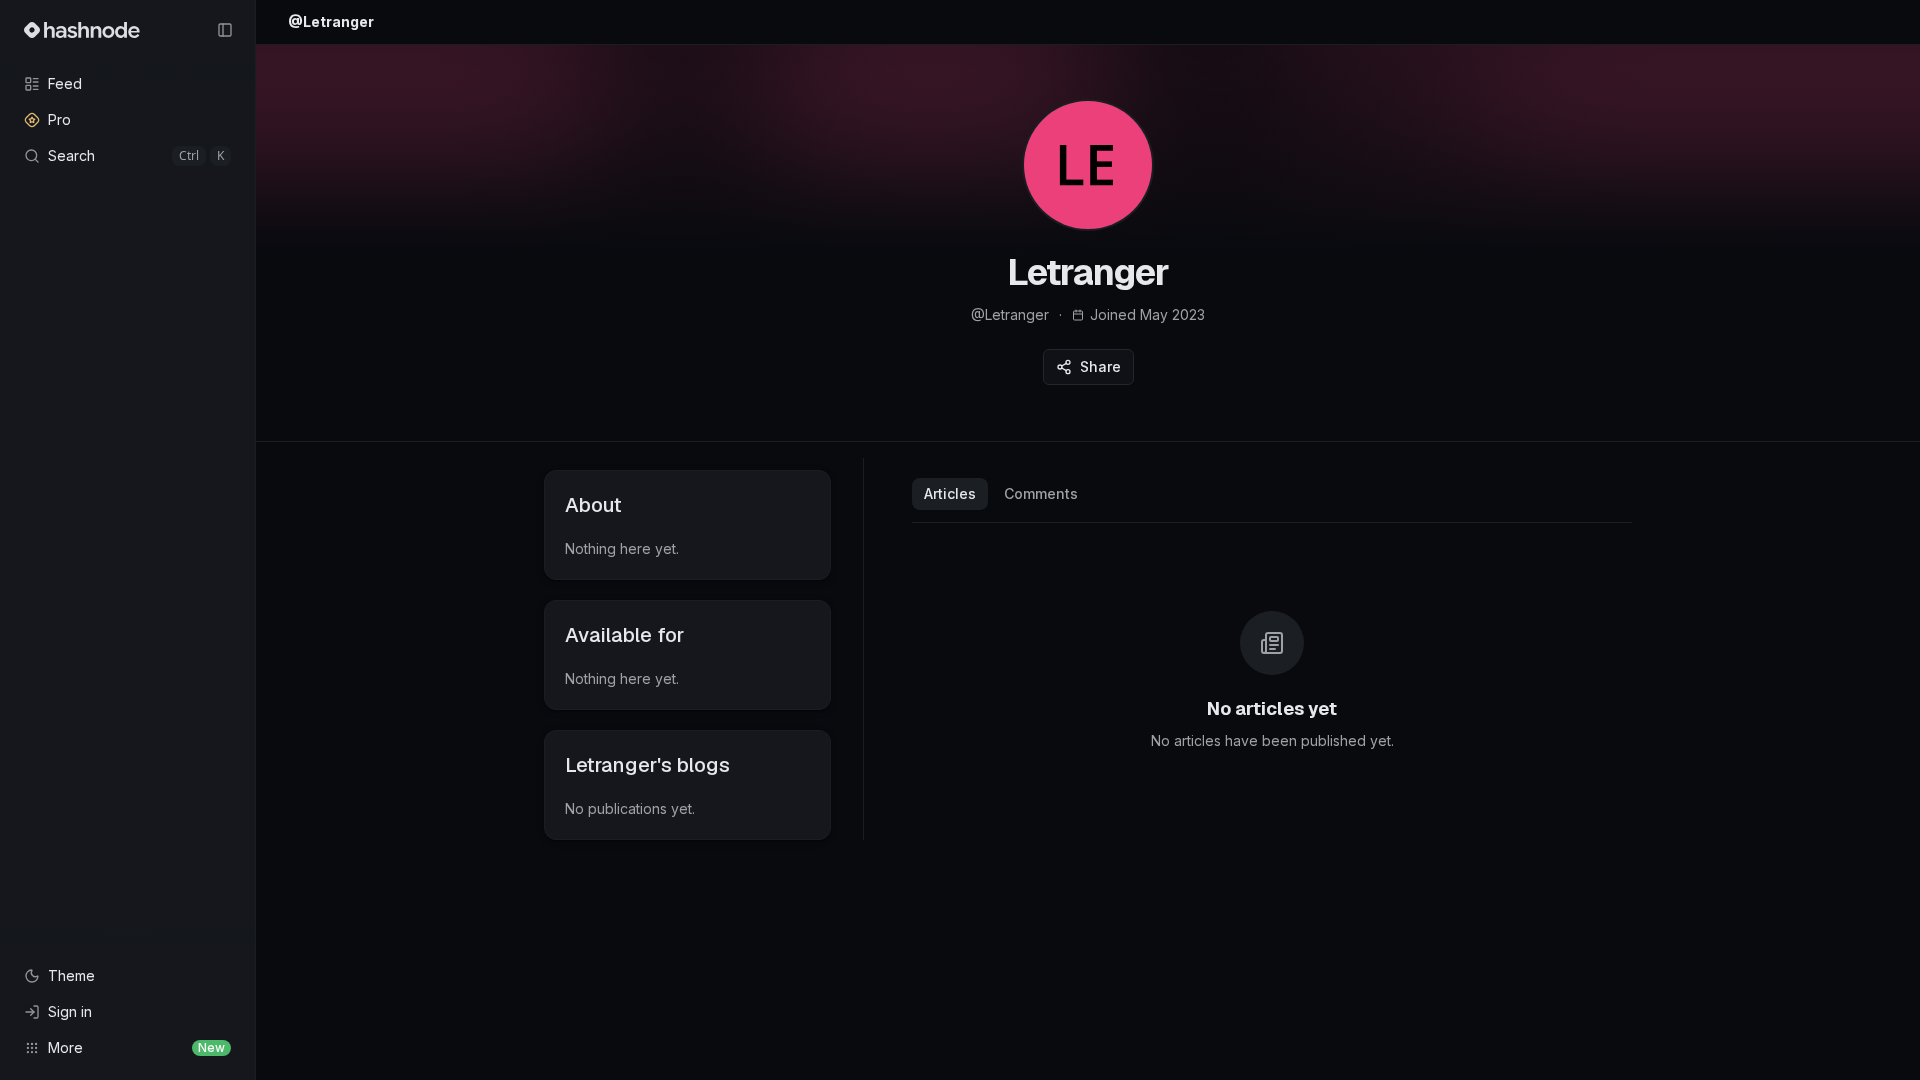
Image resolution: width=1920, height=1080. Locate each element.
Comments (1041, 493)
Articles (950, 493)
